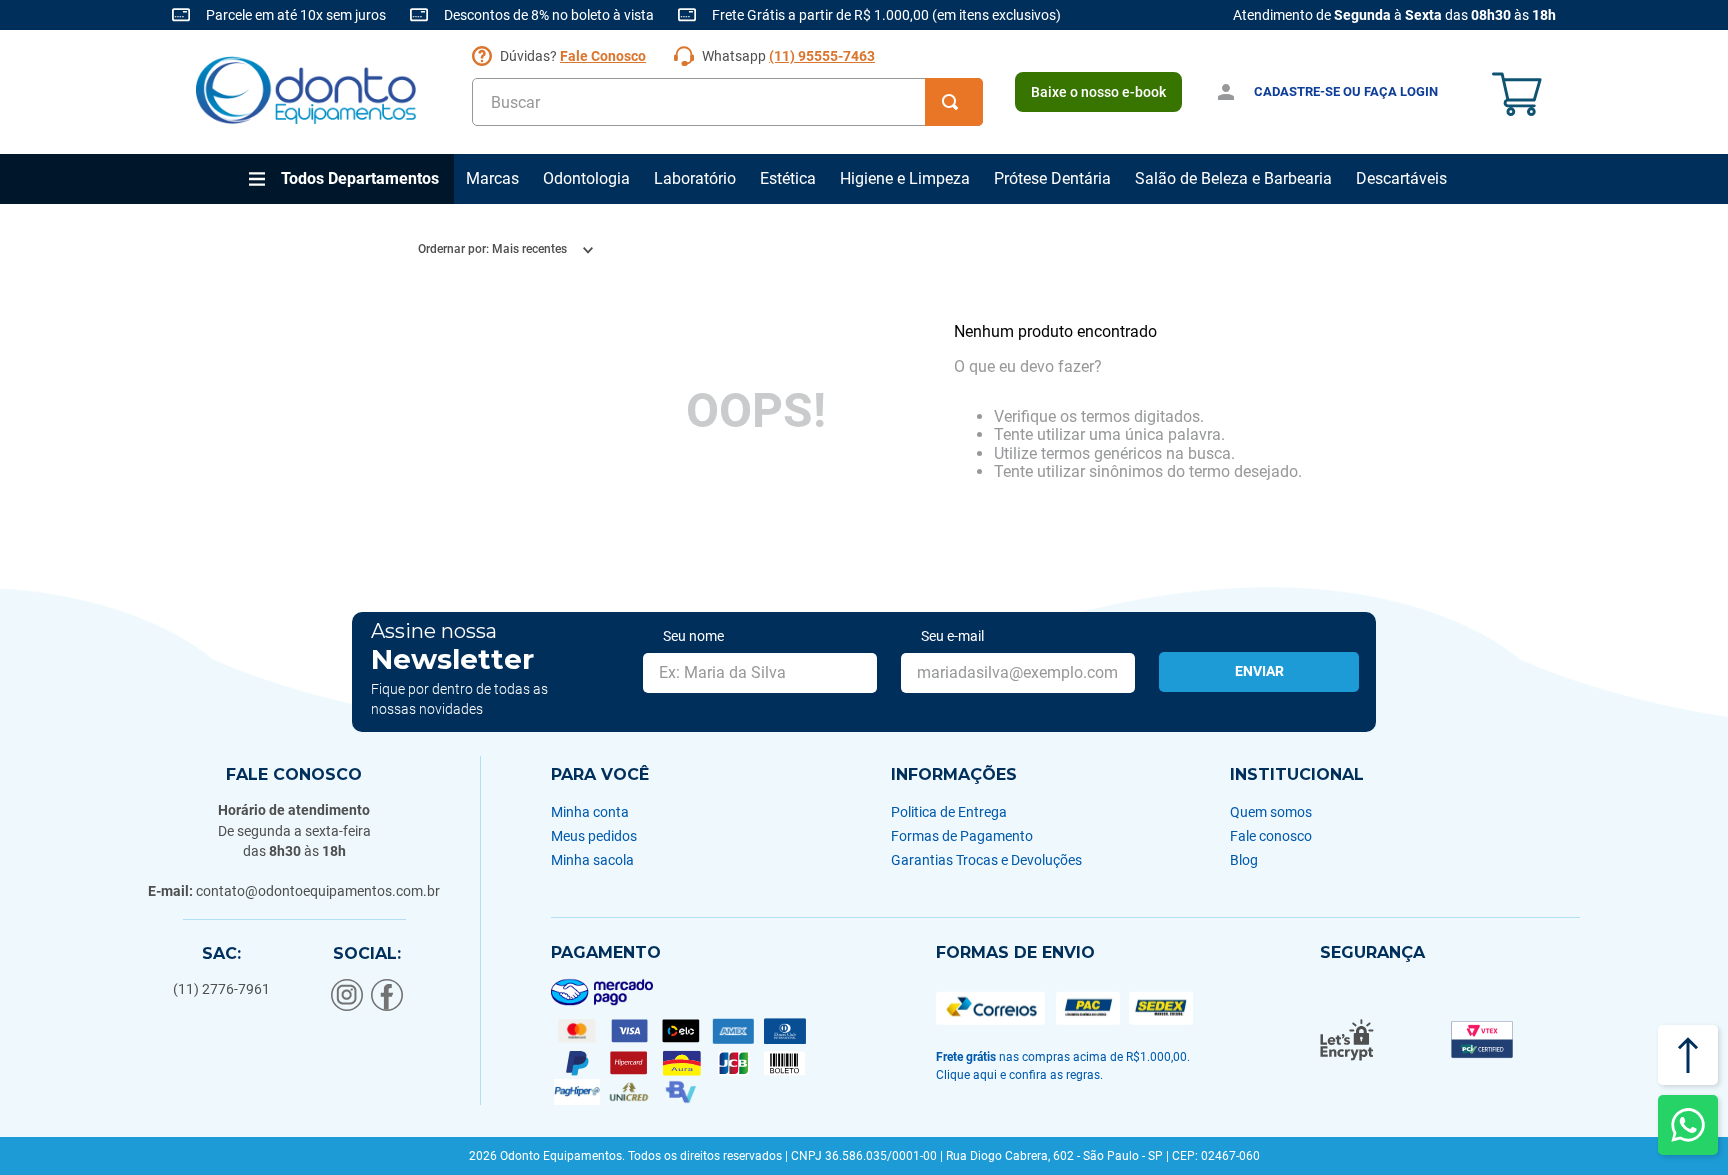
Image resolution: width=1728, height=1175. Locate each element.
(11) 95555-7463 (822, 56)
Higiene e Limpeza (905, 178)
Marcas (492, 178)
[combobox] (727, 102)
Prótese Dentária (1052, 178)
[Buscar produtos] (954, 102)
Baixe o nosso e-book (1098, 92)
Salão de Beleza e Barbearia (1233, 178)
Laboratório (695, 178)
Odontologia (586, 178)
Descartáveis (1401, 178)
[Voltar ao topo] (1688, 1055)
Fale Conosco (603, 56)
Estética (788, 178)
